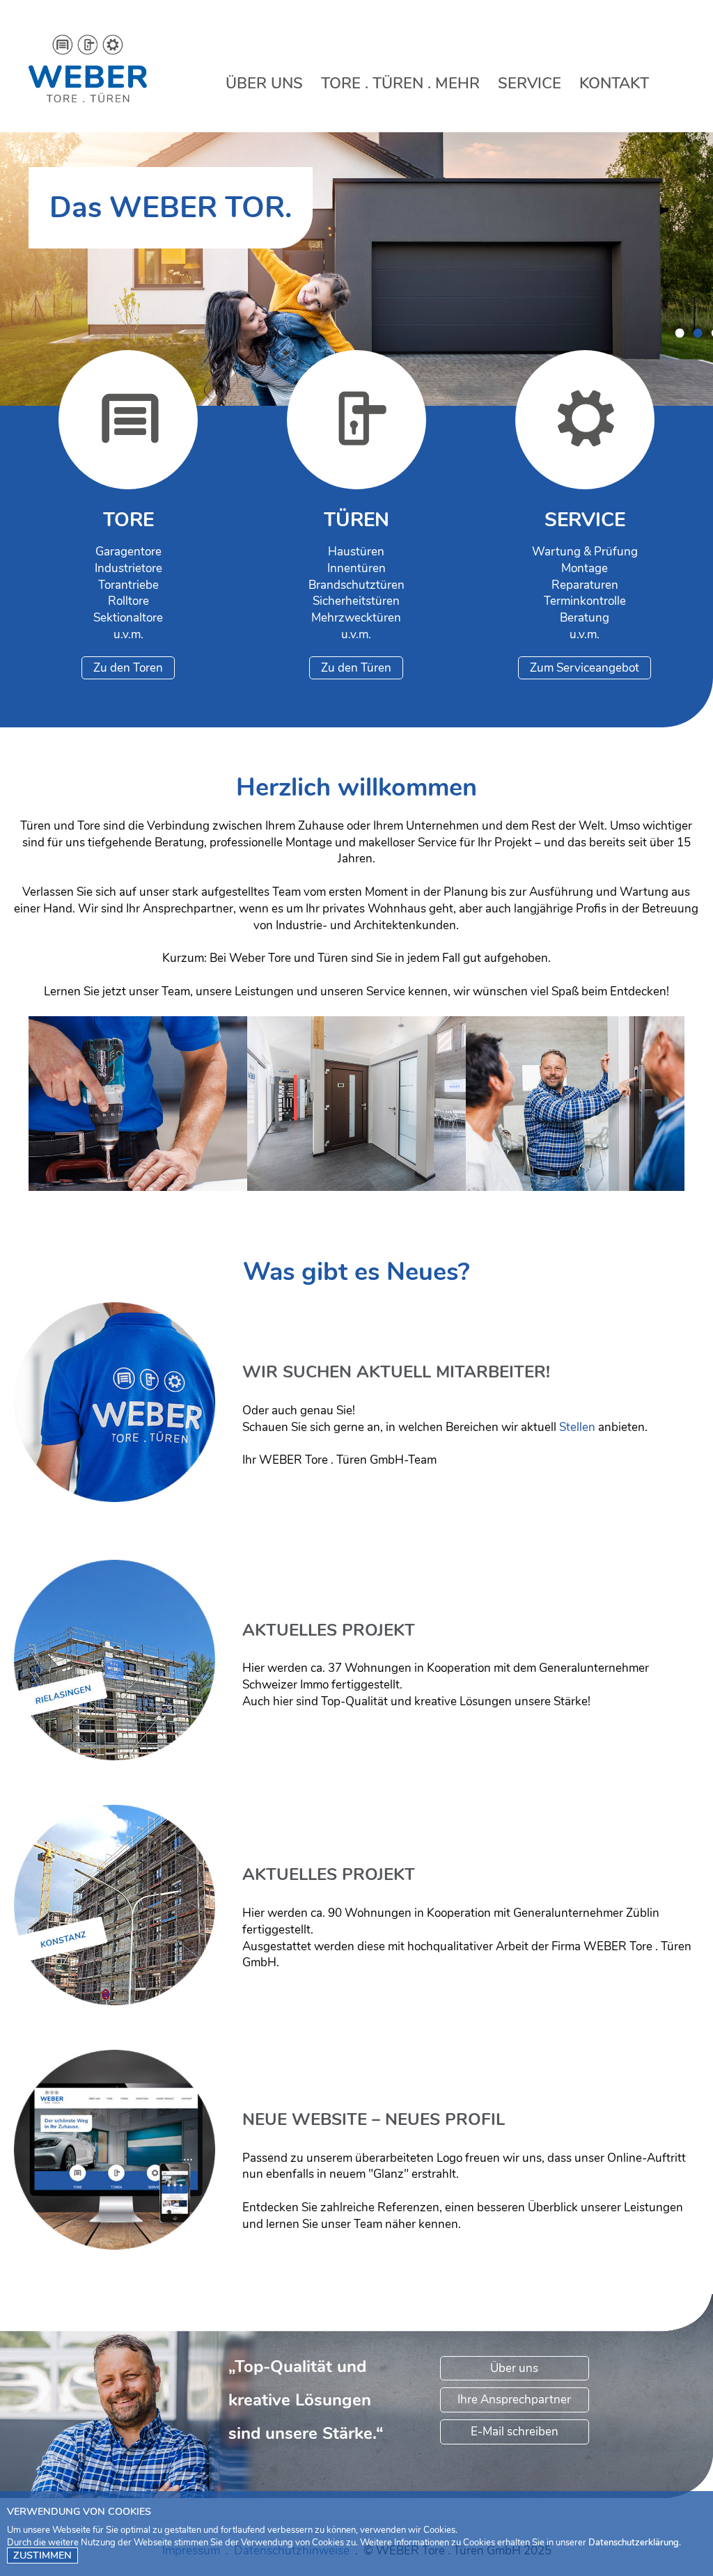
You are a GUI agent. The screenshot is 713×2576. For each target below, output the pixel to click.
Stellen (577, 1427)
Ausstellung (356, 1114)
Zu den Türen (356, 668)
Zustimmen (42, 2555)
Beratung (575, 1118)
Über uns (514, 2368)
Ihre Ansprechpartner (514, 2400)
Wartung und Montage (138, 1118)
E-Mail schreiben (515, 2432)
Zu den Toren (128, 668)
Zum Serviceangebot (585, 668)
